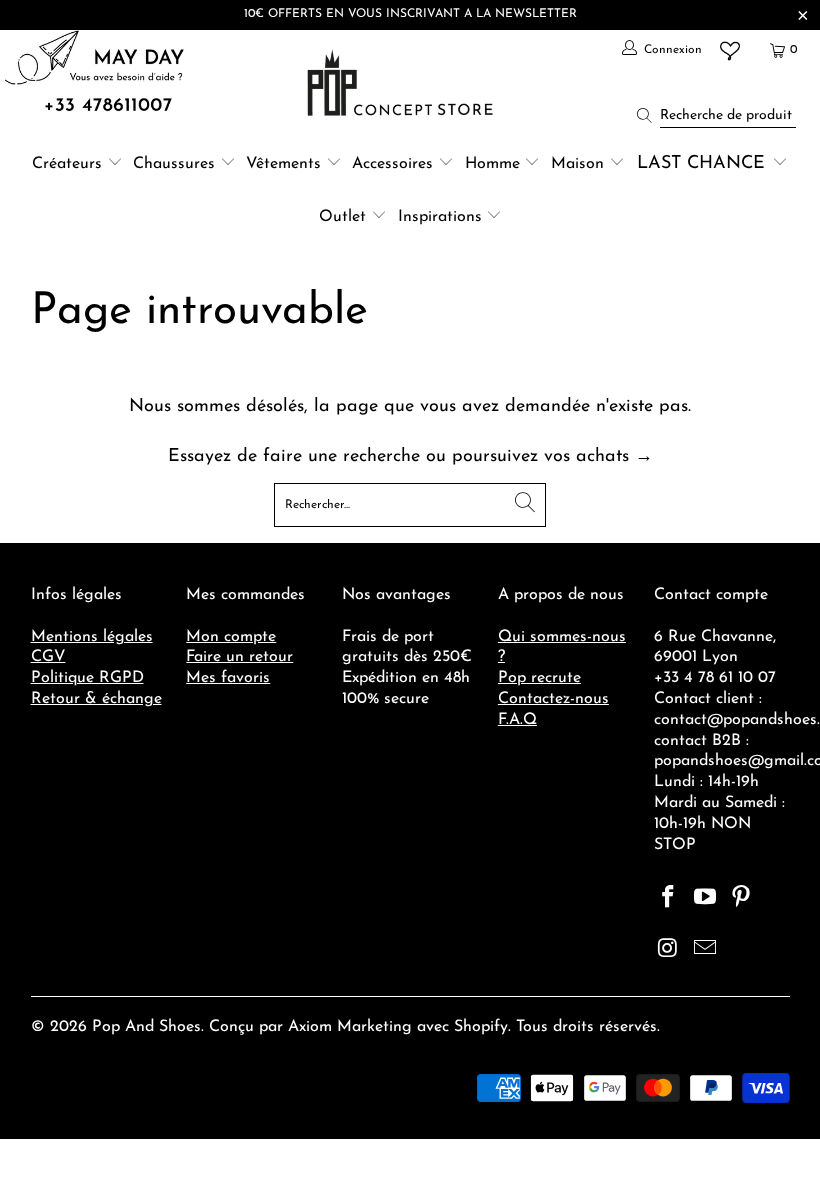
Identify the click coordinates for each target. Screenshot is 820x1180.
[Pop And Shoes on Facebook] (669, 899)
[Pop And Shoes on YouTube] (705, 899)
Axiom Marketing (350, 1027)
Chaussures (174, 164)
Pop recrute (539, 678)
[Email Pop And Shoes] (705, 950)
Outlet (342, 217)
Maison (577, 164)
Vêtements (283, 164)
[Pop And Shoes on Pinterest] (742, 899)
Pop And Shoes (146, 1027)
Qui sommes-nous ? (562, 647)
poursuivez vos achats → (552, 457)
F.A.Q (517, 720)
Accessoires (392, 164)
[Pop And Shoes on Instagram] (669, 950)
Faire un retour (239, 657)
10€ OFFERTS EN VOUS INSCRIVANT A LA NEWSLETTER (410, 14)
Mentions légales (92, 637)
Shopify (481, 1027)
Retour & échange (96, 699)
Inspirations (442, 217)
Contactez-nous (553, 699)
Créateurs (67, 164)
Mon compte (231, 637)
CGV (48, 657)
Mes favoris (228, 678)
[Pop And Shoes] (402, 83)
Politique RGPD (87, 678)
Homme (492, 164)
